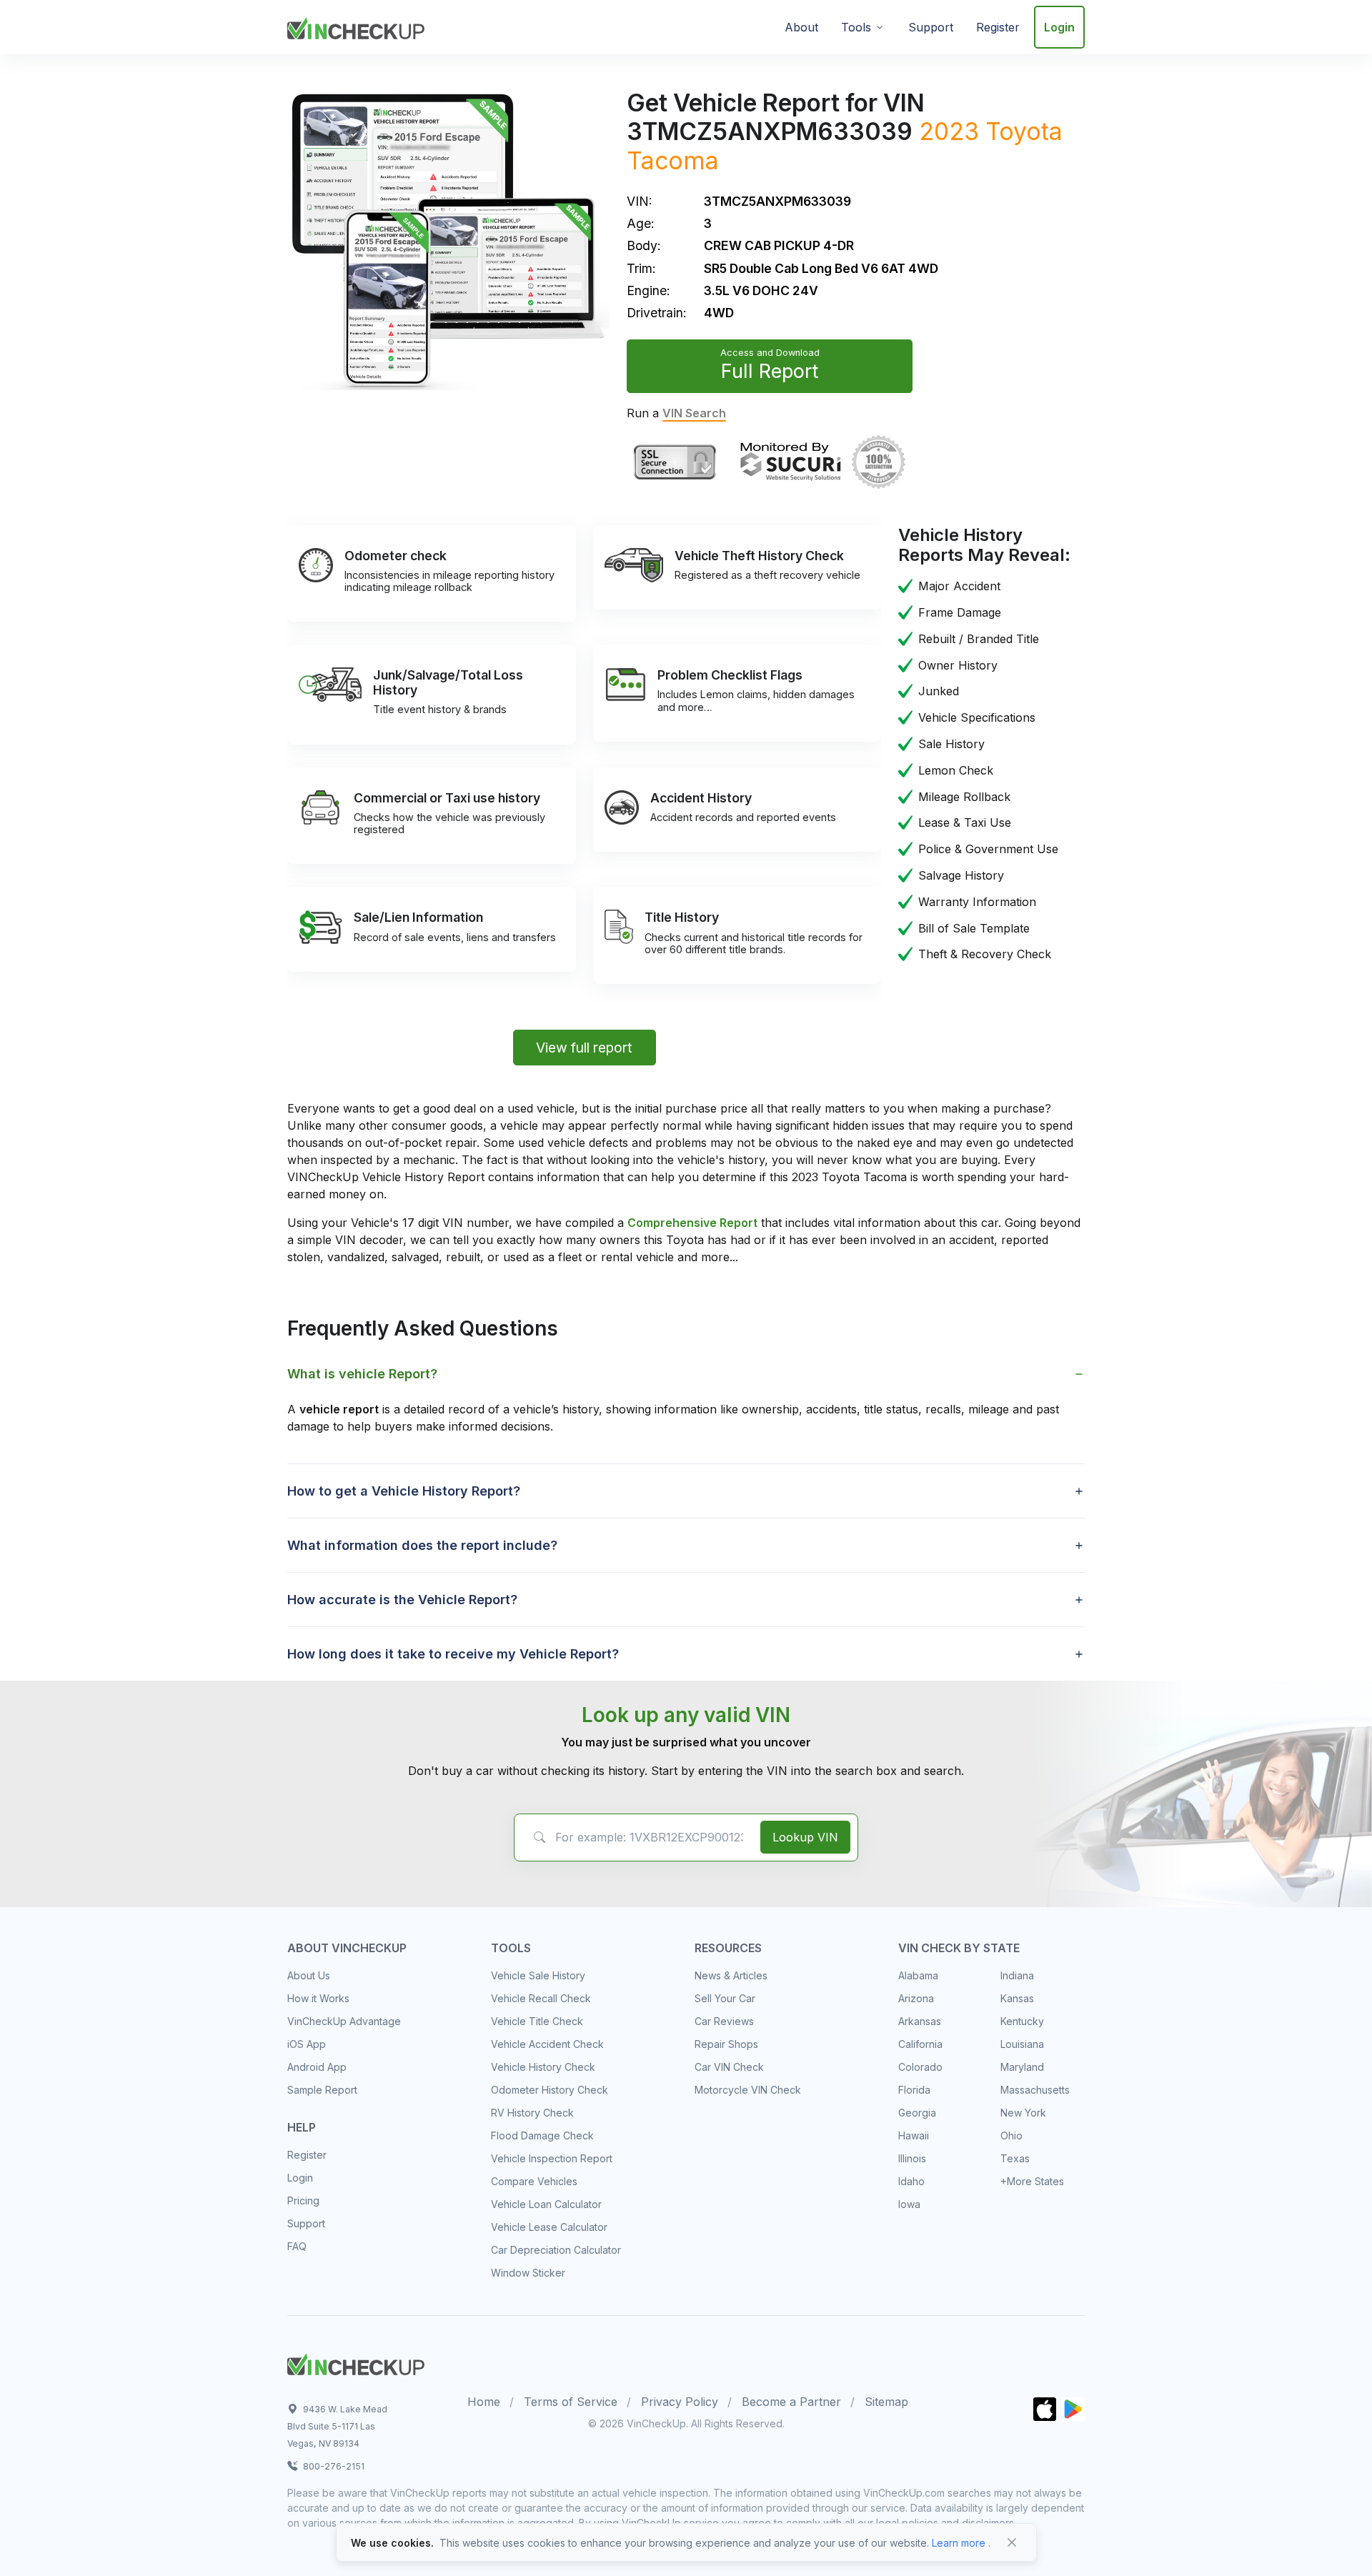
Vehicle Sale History (538, 1975)
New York (1023, 2113)
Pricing (303, 2200)
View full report (584, 1048)
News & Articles (731, 1975)
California (920, 2044)
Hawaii (914, 2135)
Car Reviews (724, 2021)
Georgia (917, 2113)
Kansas (1017, 1998)
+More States (1032, 2181)
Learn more (959, 2543)
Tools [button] (856, 27)
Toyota (1024, 131)
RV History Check (532, 2113)
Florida (914, 2090)
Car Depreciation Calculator (556, 2250)
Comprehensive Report (692, 1223)
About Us (309, 1975)
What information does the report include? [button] (422, 1545)
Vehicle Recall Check (541, 1998)
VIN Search (694, 413)
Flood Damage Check (542, 2135)
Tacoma (673, 160)
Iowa (909, 2204)
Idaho (911, 2181)
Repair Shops (726, 2044)
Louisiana (1022, 2044)
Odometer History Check (550, 2090)
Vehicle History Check (543, 2067)
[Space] (356, 2362)
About (801, 27)
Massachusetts (1035, 2090)
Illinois (912, 2158)
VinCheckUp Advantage (344, 2021)
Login (1059, 27)
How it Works (318, 1998)
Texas (1015, 2158)
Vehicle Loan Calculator (546, 2204)
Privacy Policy (680, 2402)
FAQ (297, 2246)
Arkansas (920, 2021)
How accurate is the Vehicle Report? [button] (402, 1600)
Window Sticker (528, 2273)
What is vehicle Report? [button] (362, 1374)
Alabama (918, 1975)
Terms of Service (571, 2402)
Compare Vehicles (534, 2181)
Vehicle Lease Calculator (549, 2227)
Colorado (920, 2067)
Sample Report (322, 2090)
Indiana (1017, 1975)
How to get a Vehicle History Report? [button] (404, 1491)
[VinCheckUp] (356, 26)
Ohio (1011, 2135)
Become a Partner (791, 2402)
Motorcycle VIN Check (748, 2090)
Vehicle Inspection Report (552, 2158)
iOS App (307, 2044)
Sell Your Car (725, 1998)
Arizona (916, 1998)
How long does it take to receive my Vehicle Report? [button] (453, 1654)
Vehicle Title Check (537, 2021)
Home (484, 2402)
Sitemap (886, 2402)
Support (931, 27)
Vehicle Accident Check (547, 2044)
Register (998, 27)
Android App (317, 2067)
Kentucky (1022, 2021)
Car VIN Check (729, 2067)
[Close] (1012, 2542)
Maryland (1022, 2067)
